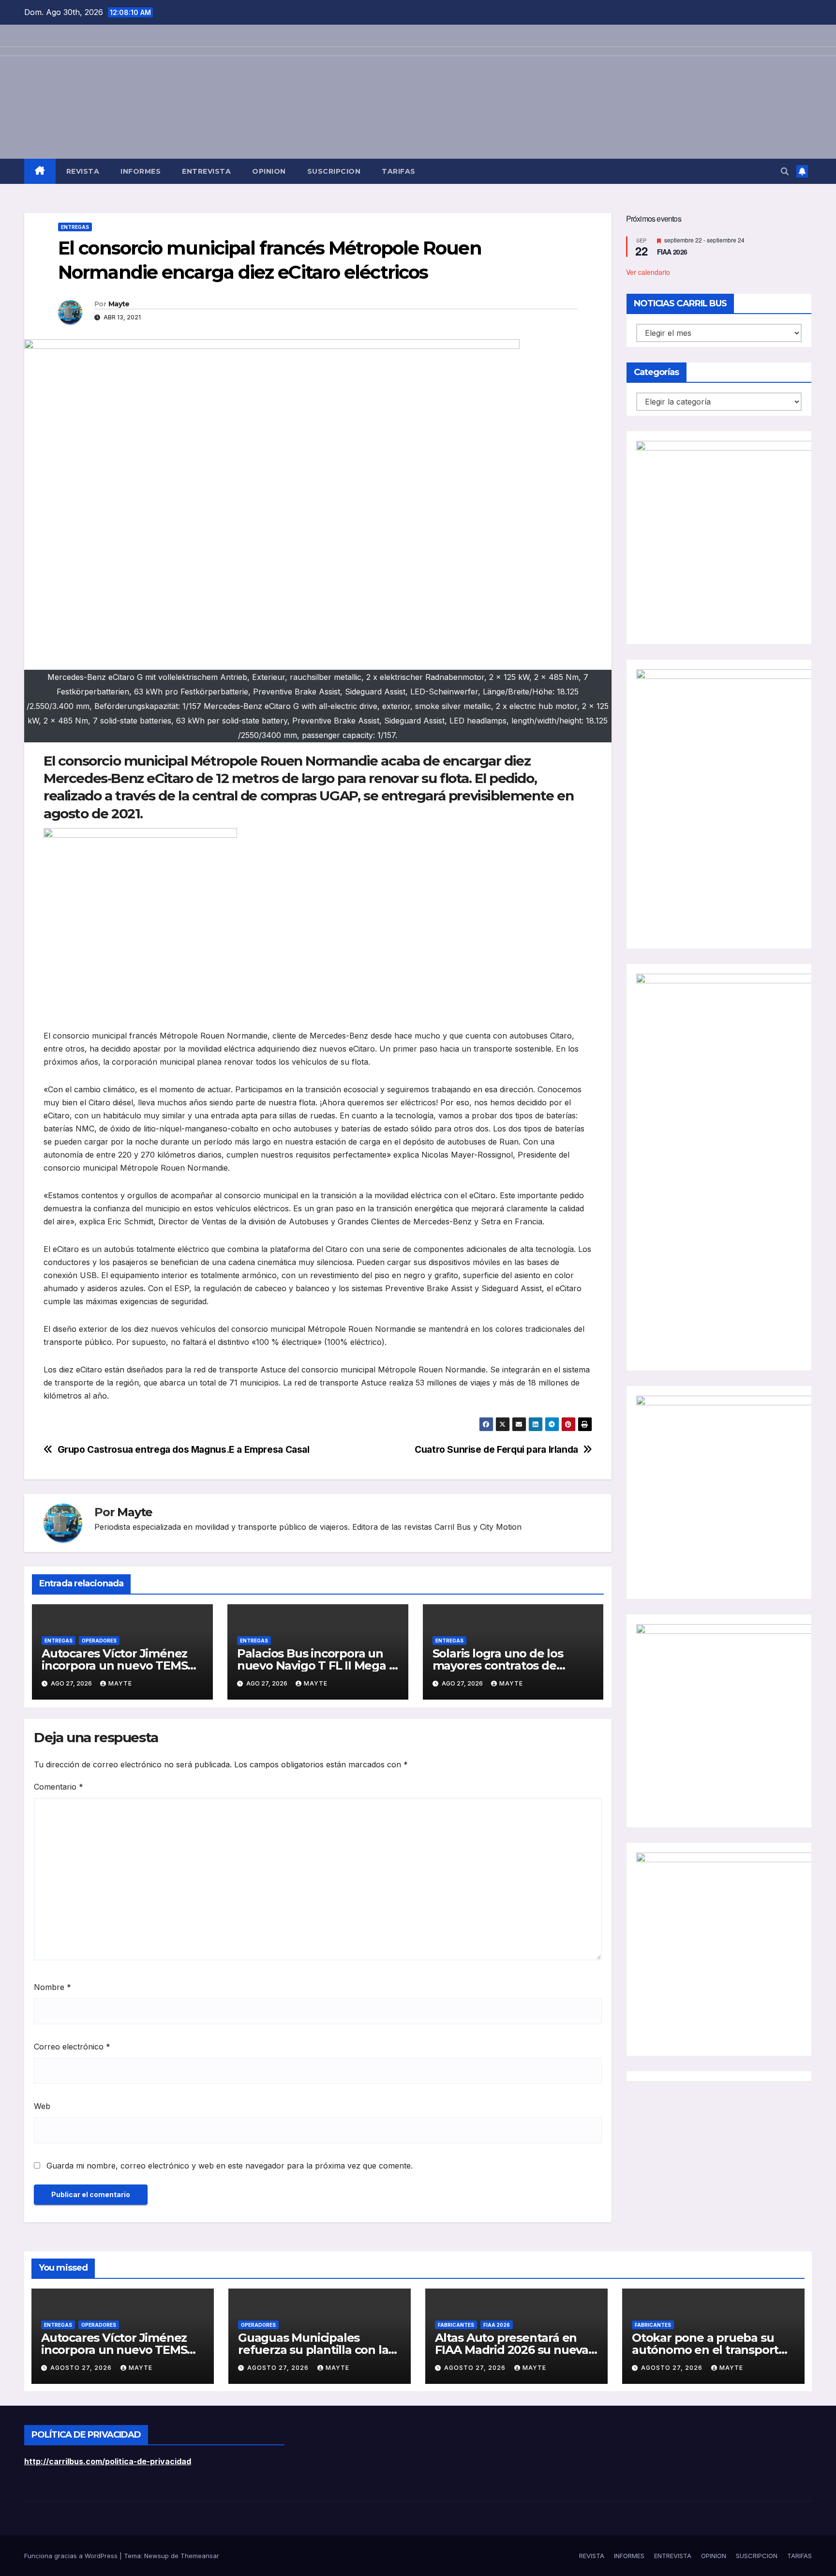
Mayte (119, 304)
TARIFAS (399, 171)
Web (42, 2106)
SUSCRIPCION (334, 171)
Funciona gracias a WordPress (72, 2556)
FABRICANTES (456, 2325)
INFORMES (141, 171)
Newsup (157, 2556)
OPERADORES (99, 1641)
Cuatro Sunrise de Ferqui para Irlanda (496, 1450)
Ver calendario (648, 272)
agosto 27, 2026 (82, 2368)
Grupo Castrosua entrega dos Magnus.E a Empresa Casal (184, 1450)
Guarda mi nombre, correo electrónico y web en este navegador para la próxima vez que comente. (230, 2166)
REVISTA (83, 171)
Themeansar (200, 2556)
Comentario (59, 1787)
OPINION (269, 171)
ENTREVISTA (206, 171)
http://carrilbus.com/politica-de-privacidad (108, 2461)
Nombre (52, 1987)
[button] (785, 171)
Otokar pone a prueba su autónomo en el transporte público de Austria (709, 2350)
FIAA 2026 (672, 252)
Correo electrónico (72, 2047)
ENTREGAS (75, 227)
